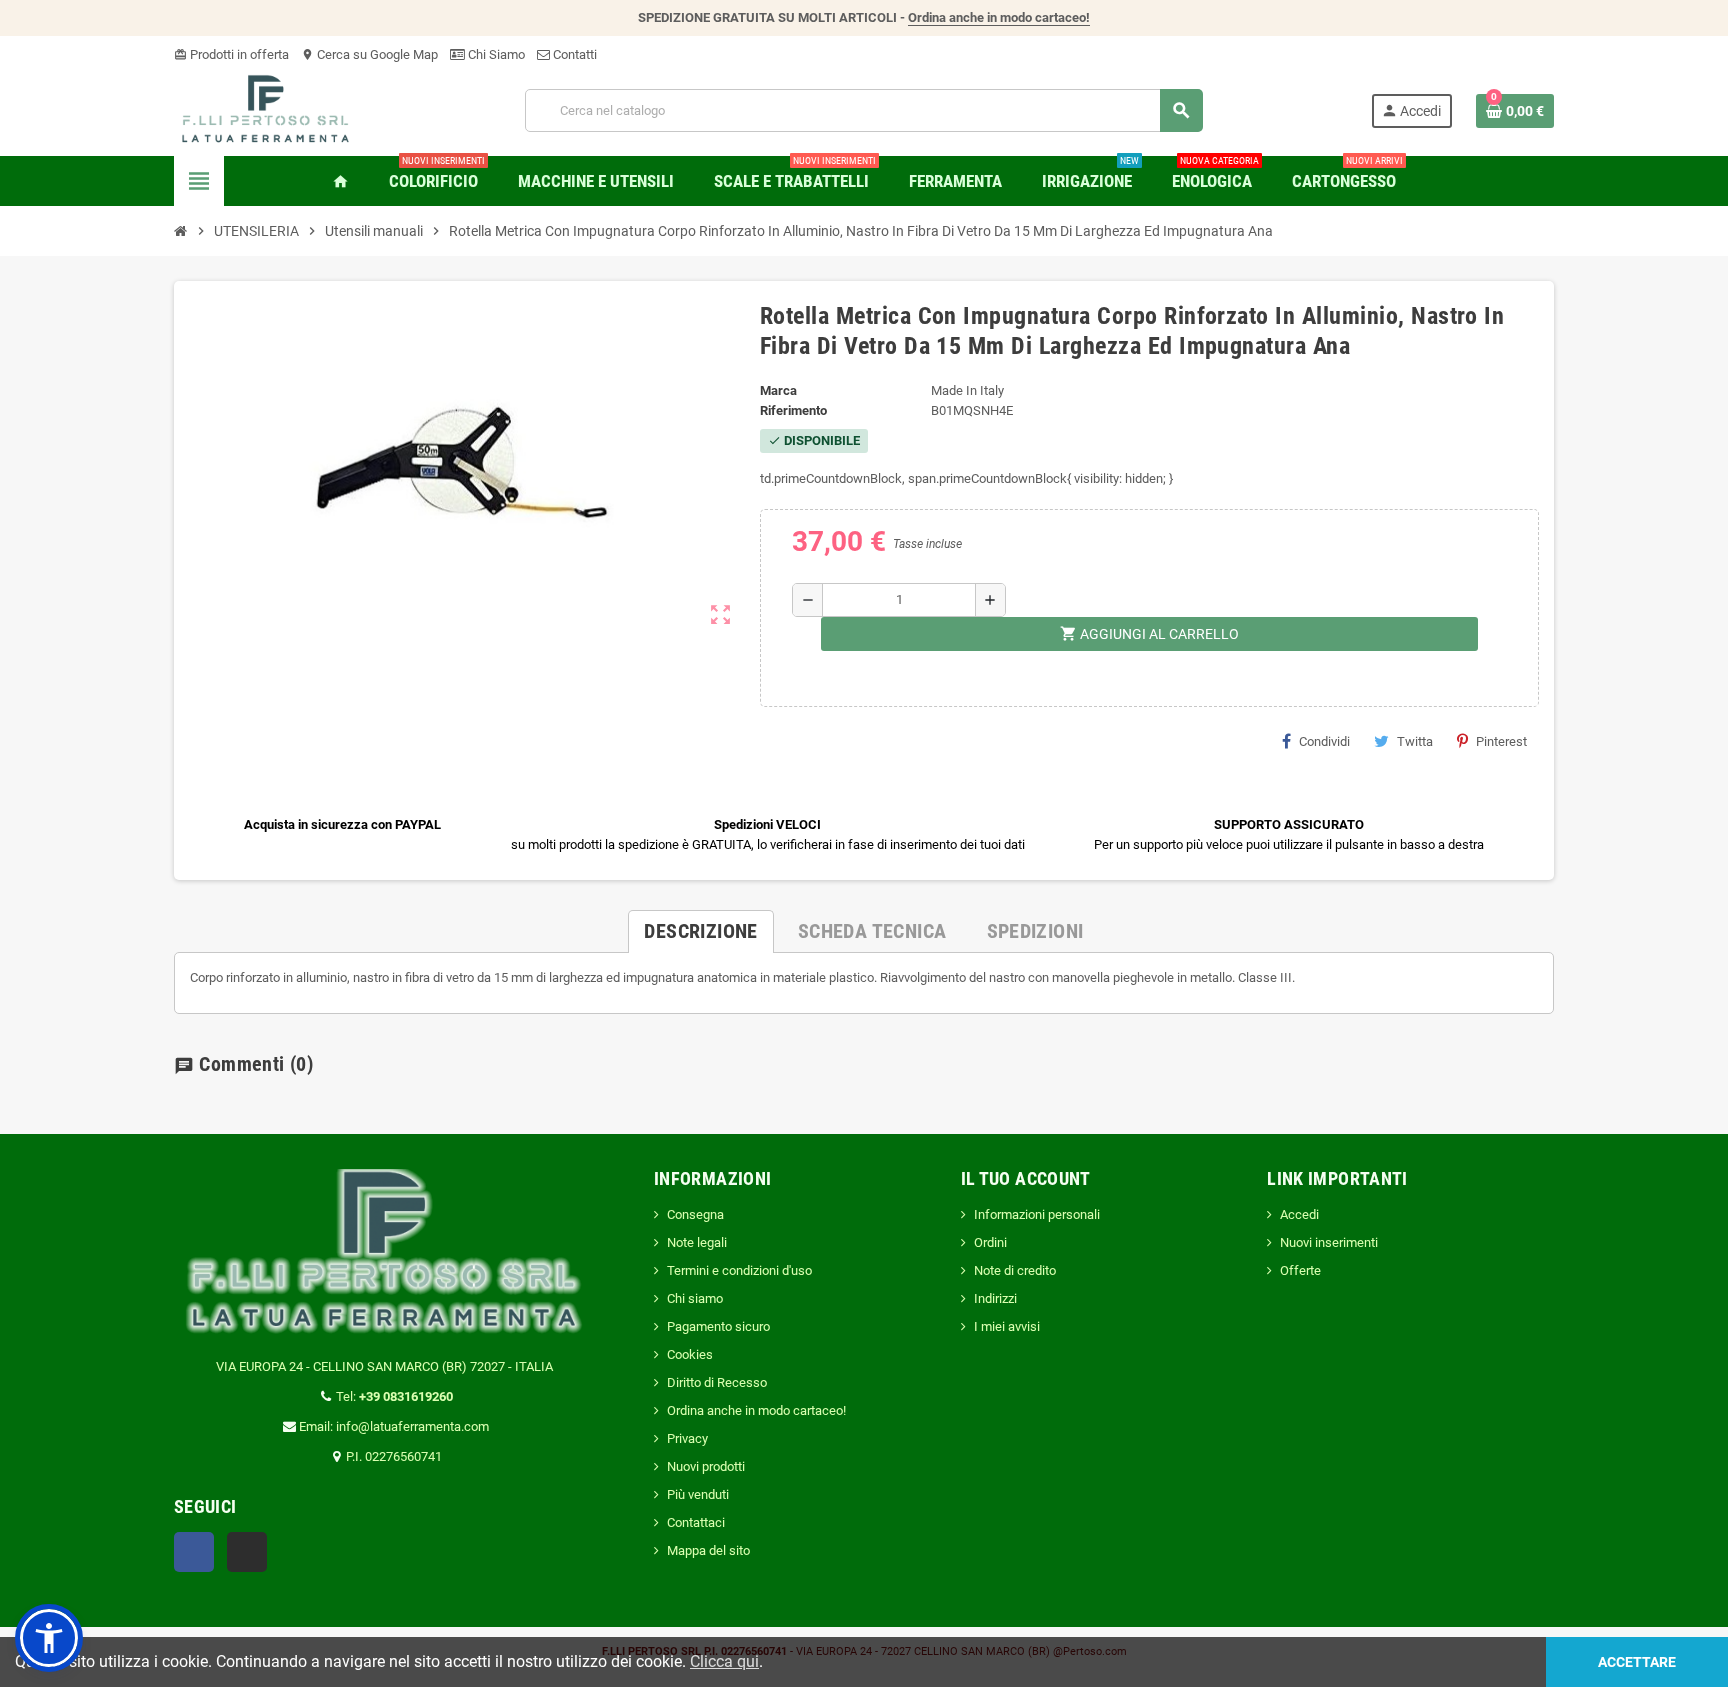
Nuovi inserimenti (1329, 1242)
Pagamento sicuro (718, 1326)
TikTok (247, 1552)
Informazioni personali (1037, 1214)
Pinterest (1501, 741)
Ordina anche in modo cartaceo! (999, 17)
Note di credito (1015, 1270)
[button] (49, 1638)
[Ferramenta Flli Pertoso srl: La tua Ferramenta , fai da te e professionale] (265, 109)
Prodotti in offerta (231, 54)
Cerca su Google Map (369, 54)
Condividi (1324, 741)
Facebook (194, 1552)
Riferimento (793, 410)
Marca (778, 390)
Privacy (687, 1438)
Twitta (1415, 741)
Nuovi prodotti (706, 1466)
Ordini (990, 1242)
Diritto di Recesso (717, 1382)
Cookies (690, 1354)
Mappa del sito (708, 1550)
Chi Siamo (495, 54)
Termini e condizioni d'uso (739, 1270)
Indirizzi (995, 1298)
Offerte (1300, 1270)
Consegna (695, 1214)
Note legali (697, 1242)
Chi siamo (695, 1298)
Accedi (1299, 1214)
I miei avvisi (1007, 1326)
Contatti (573, 54)
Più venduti (698, 1494)
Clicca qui (724, 1661)
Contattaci (696, 1522)
